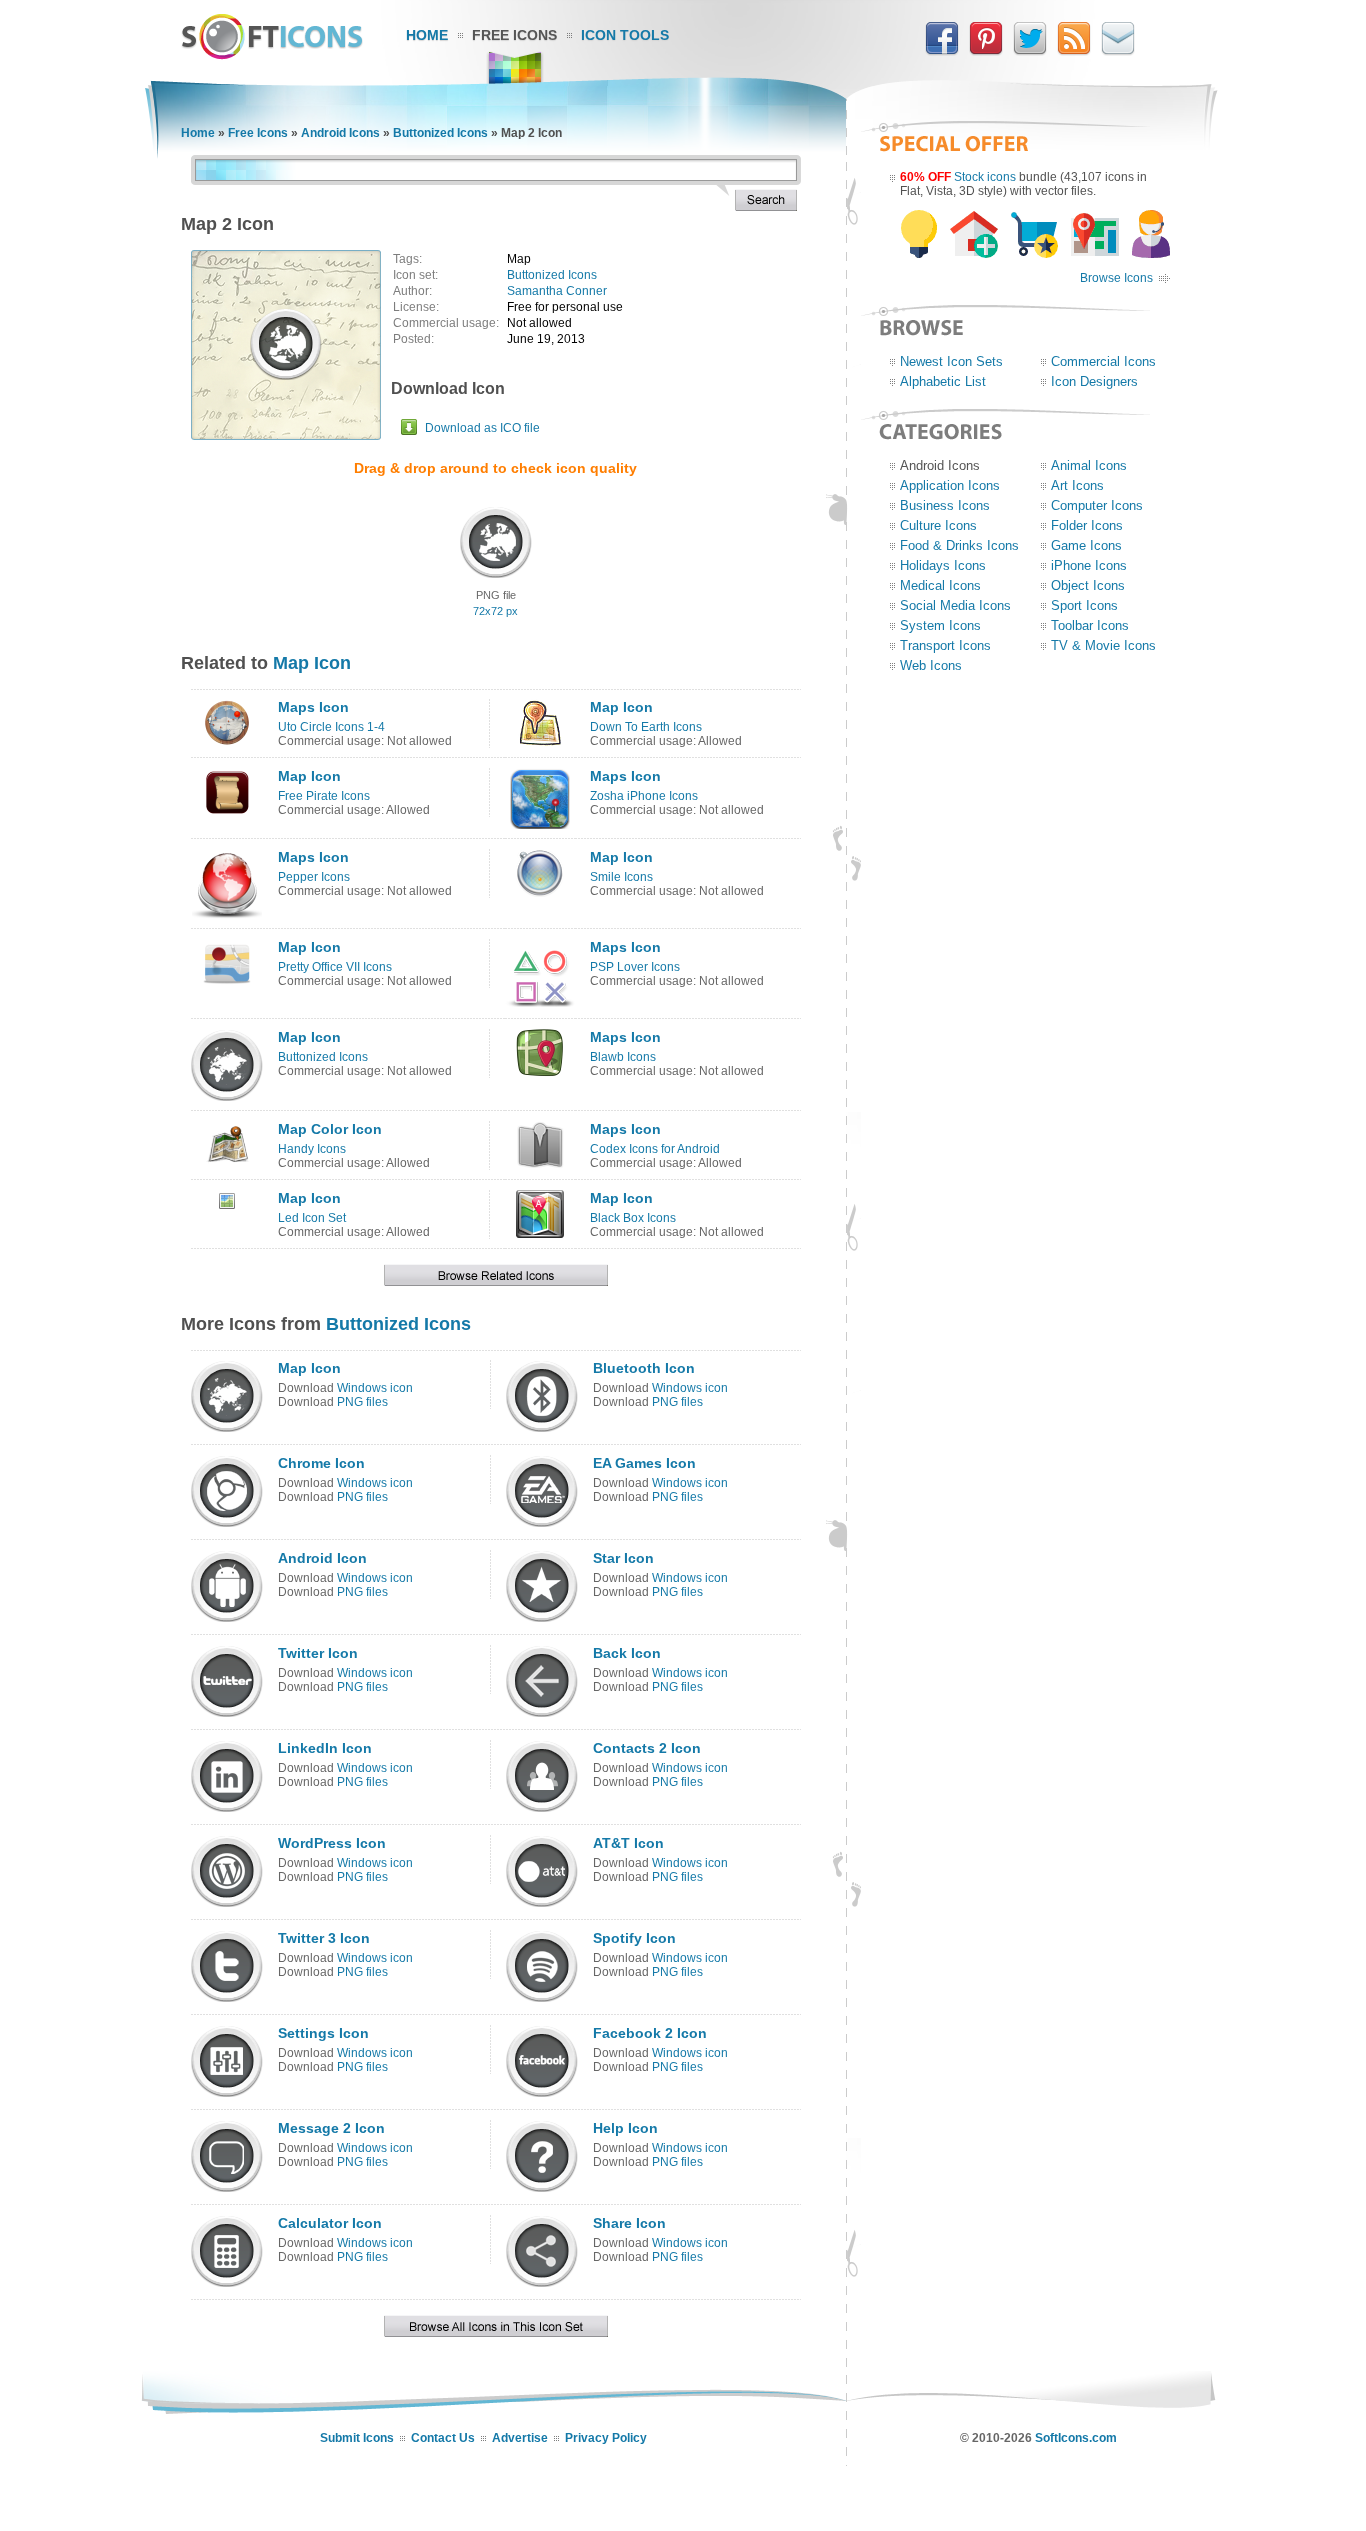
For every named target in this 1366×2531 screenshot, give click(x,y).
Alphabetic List (943, 381)
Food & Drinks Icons (959, 545)
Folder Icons (1087, 525)
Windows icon (375, 1388)
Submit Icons (357, 2438)
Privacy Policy (606, 2438)
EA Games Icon (644, 1463)
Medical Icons (940, 585)
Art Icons (1077, 485)
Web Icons (931, 665)
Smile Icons (621, 877)
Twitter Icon (318, 1653)
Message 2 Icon (331, 2128)
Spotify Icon (634, 1938)
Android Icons (340, 133)
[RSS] (1074, 51)
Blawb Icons (623, 1057)
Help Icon (625, 2128)
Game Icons (1086, 545)
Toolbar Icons (1090, 625)
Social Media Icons (955, 605)
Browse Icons (1116, 278)
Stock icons (985, 177)
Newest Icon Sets (951, 361)
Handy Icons (312, 1149)
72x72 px (495, 611)
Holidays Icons (943, 565)
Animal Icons (1089, 465)
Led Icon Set (312, 1218)
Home (427, 35)
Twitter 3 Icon (324, 1938)
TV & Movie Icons (1103, 645)
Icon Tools (625, 35)
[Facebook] (942, 51)
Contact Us (443, 2438)
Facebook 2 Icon (650, 2033)
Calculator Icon (330, 2223)
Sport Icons (1084, 605)
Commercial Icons (1103, 361)
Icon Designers (1094, 381)
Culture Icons (938, 525)
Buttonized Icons (440, 133)
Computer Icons (1097, 505)
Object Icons (1088, 585)
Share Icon (629, 2223)
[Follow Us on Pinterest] (986, 51)
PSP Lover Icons (635, 967)
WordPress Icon (332, 1843)
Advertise (520, 2438)
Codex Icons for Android (655, 1149)
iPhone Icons (1089, 565)
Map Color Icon (330, 1129)
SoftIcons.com (1076, 2438)
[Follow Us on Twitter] (1030, 51)
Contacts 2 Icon (647, 1748)
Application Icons (950, 485)
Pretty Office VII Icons (335, 967)
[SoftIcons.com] (272, 55)
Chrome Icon (321, 1463)
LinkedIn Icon (325, 1748)
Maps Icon (313, 707)
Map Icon (312, 663)
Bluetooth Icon (644, 1368)
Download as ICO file (482, 428)
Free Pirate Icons (324, 796)
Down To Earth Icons (646, 727)
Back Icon (627, 1653)
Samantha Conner (557, 291)
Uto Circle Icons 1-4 (331, 727)
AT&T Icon (628, 1843)
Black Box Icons (633, 1218)
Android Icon (322, 1558)
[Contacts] (1118, 51)
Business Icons (945, 505)
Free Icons (514, 35)
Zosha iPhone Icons (644, 796)
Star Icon (623, 1558)
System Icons (940, 625)
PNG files (362, 1402)
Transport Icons (945, 645)
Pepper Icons (314, 877)
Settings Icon (323, 2033)
